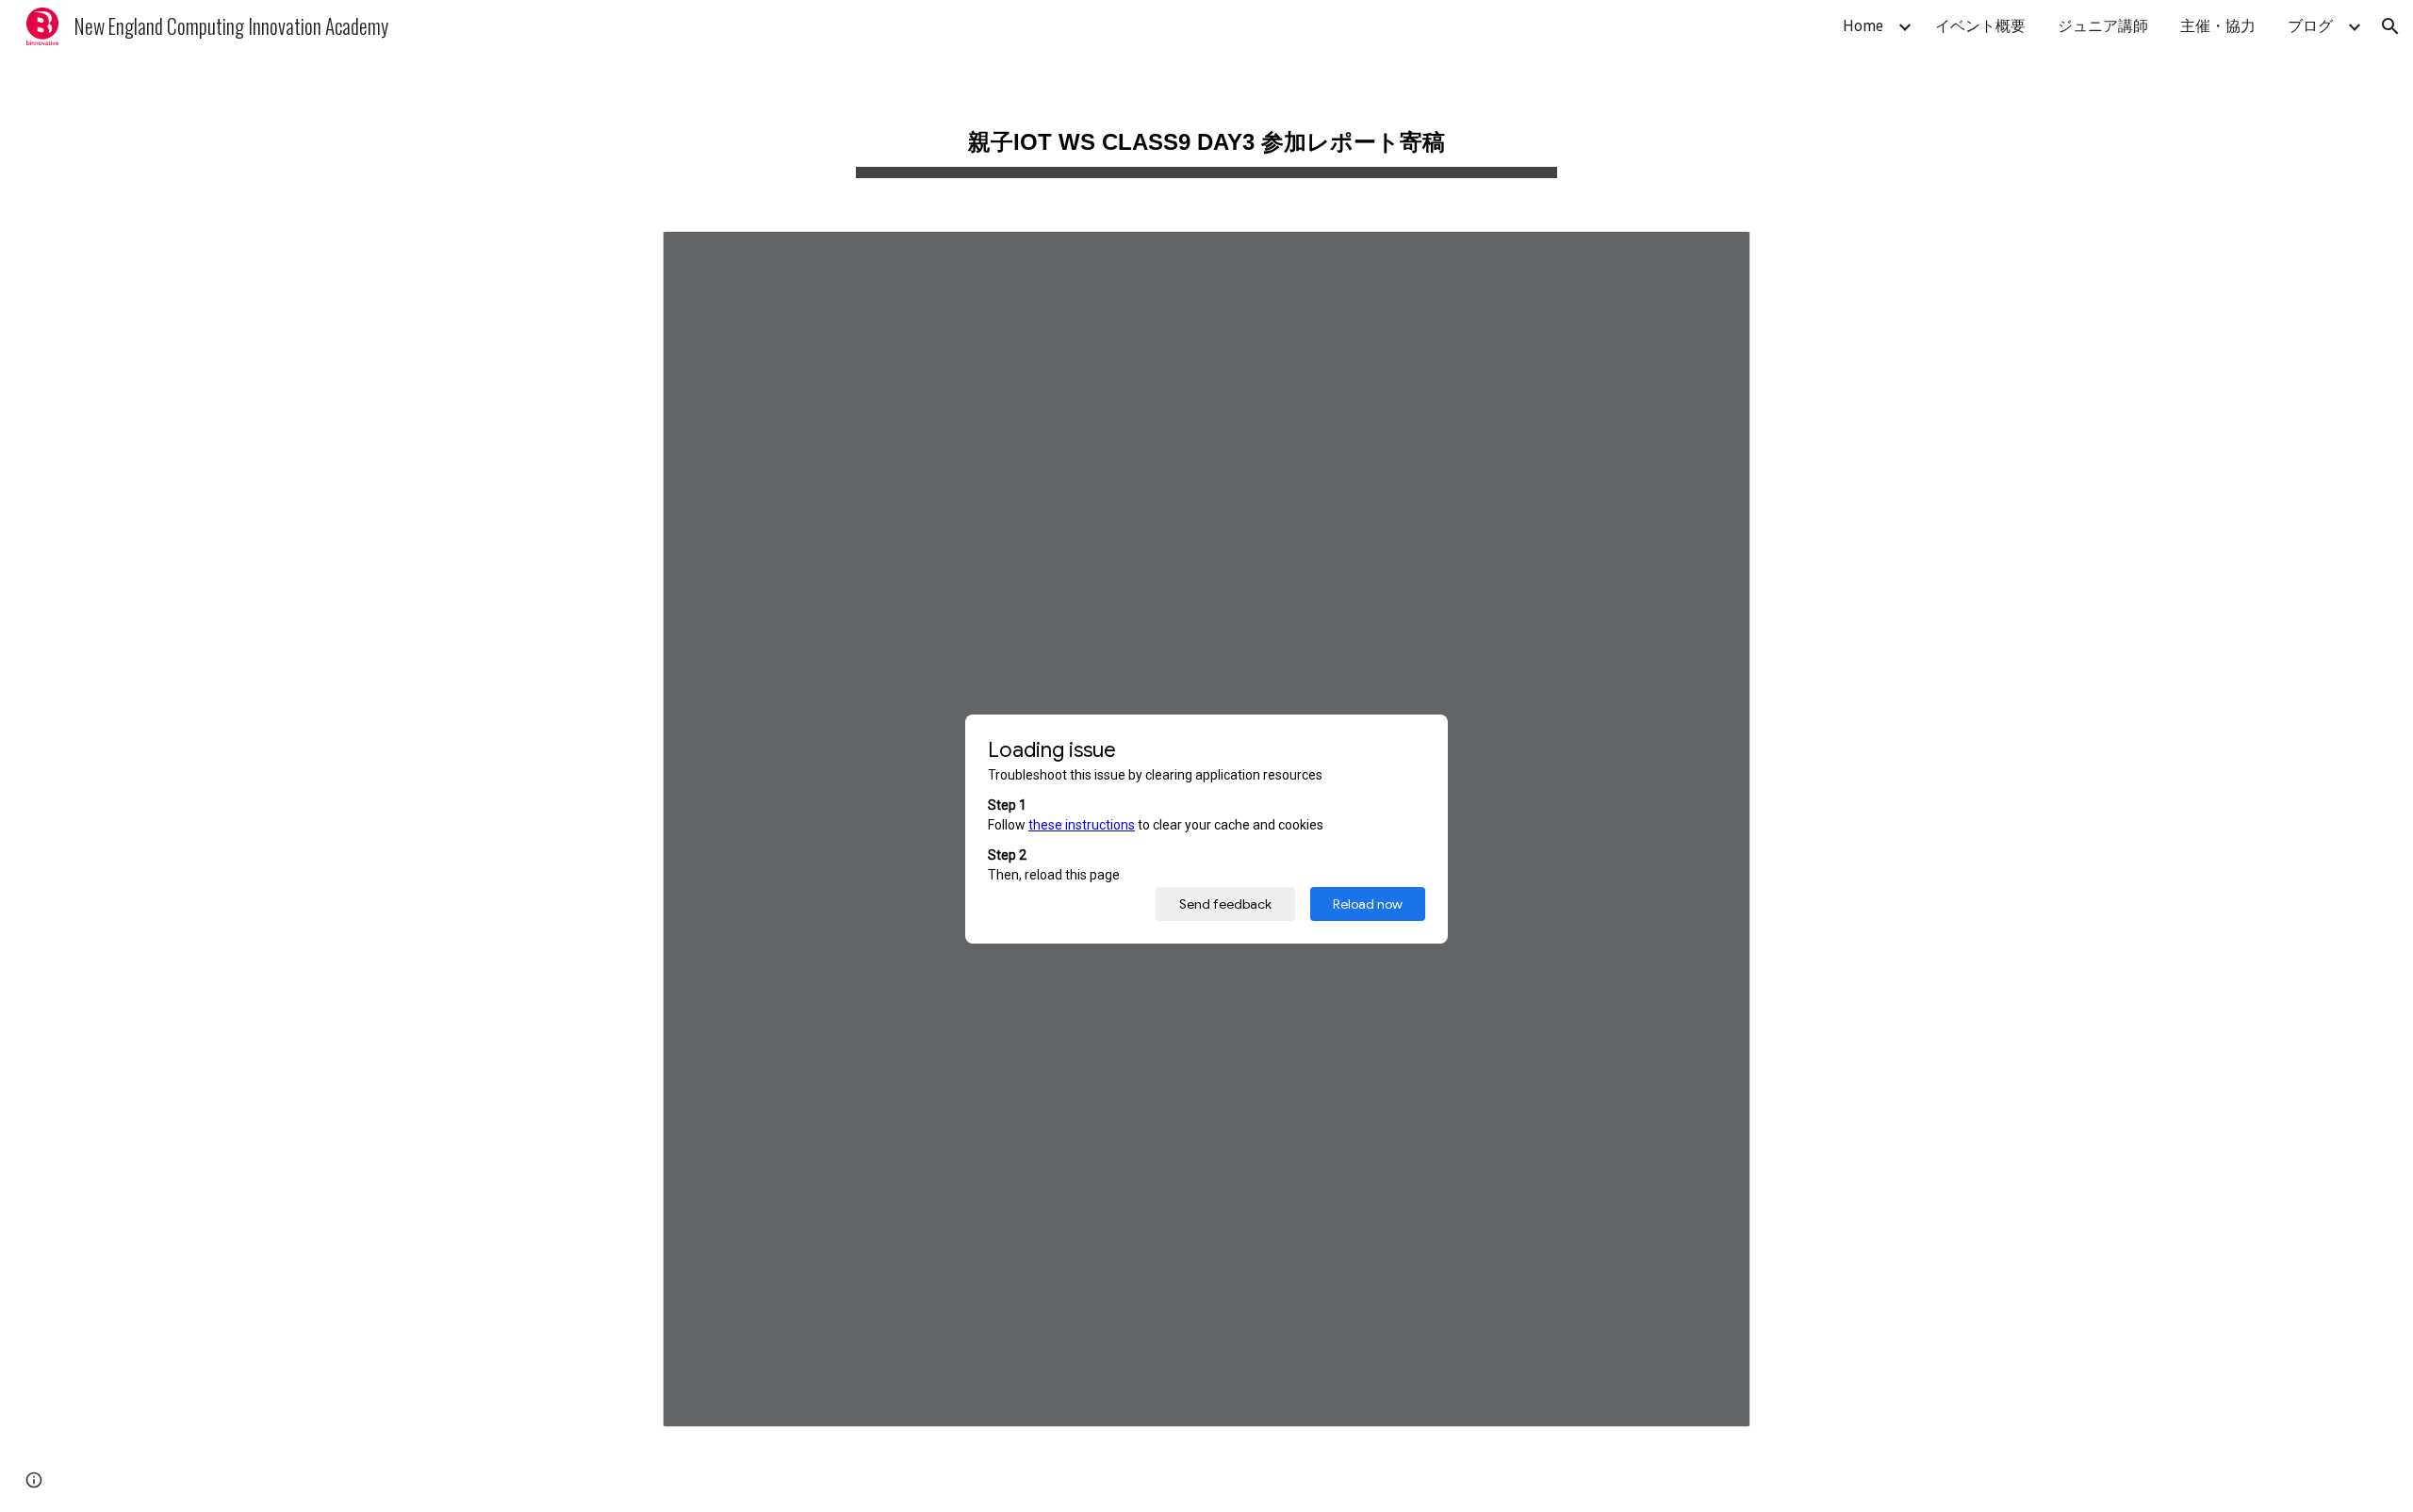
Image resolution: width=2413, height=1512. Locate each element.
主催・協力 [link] (2218, 26)
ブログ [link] (2310, 26)
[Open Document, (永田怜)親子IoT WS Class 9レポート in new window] (1715, 255)
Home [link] (1863, 26)
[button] (2390, 26)
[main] (1206, 132)
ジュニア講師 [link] (2103, 26)
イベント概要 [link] (1980, 26)
